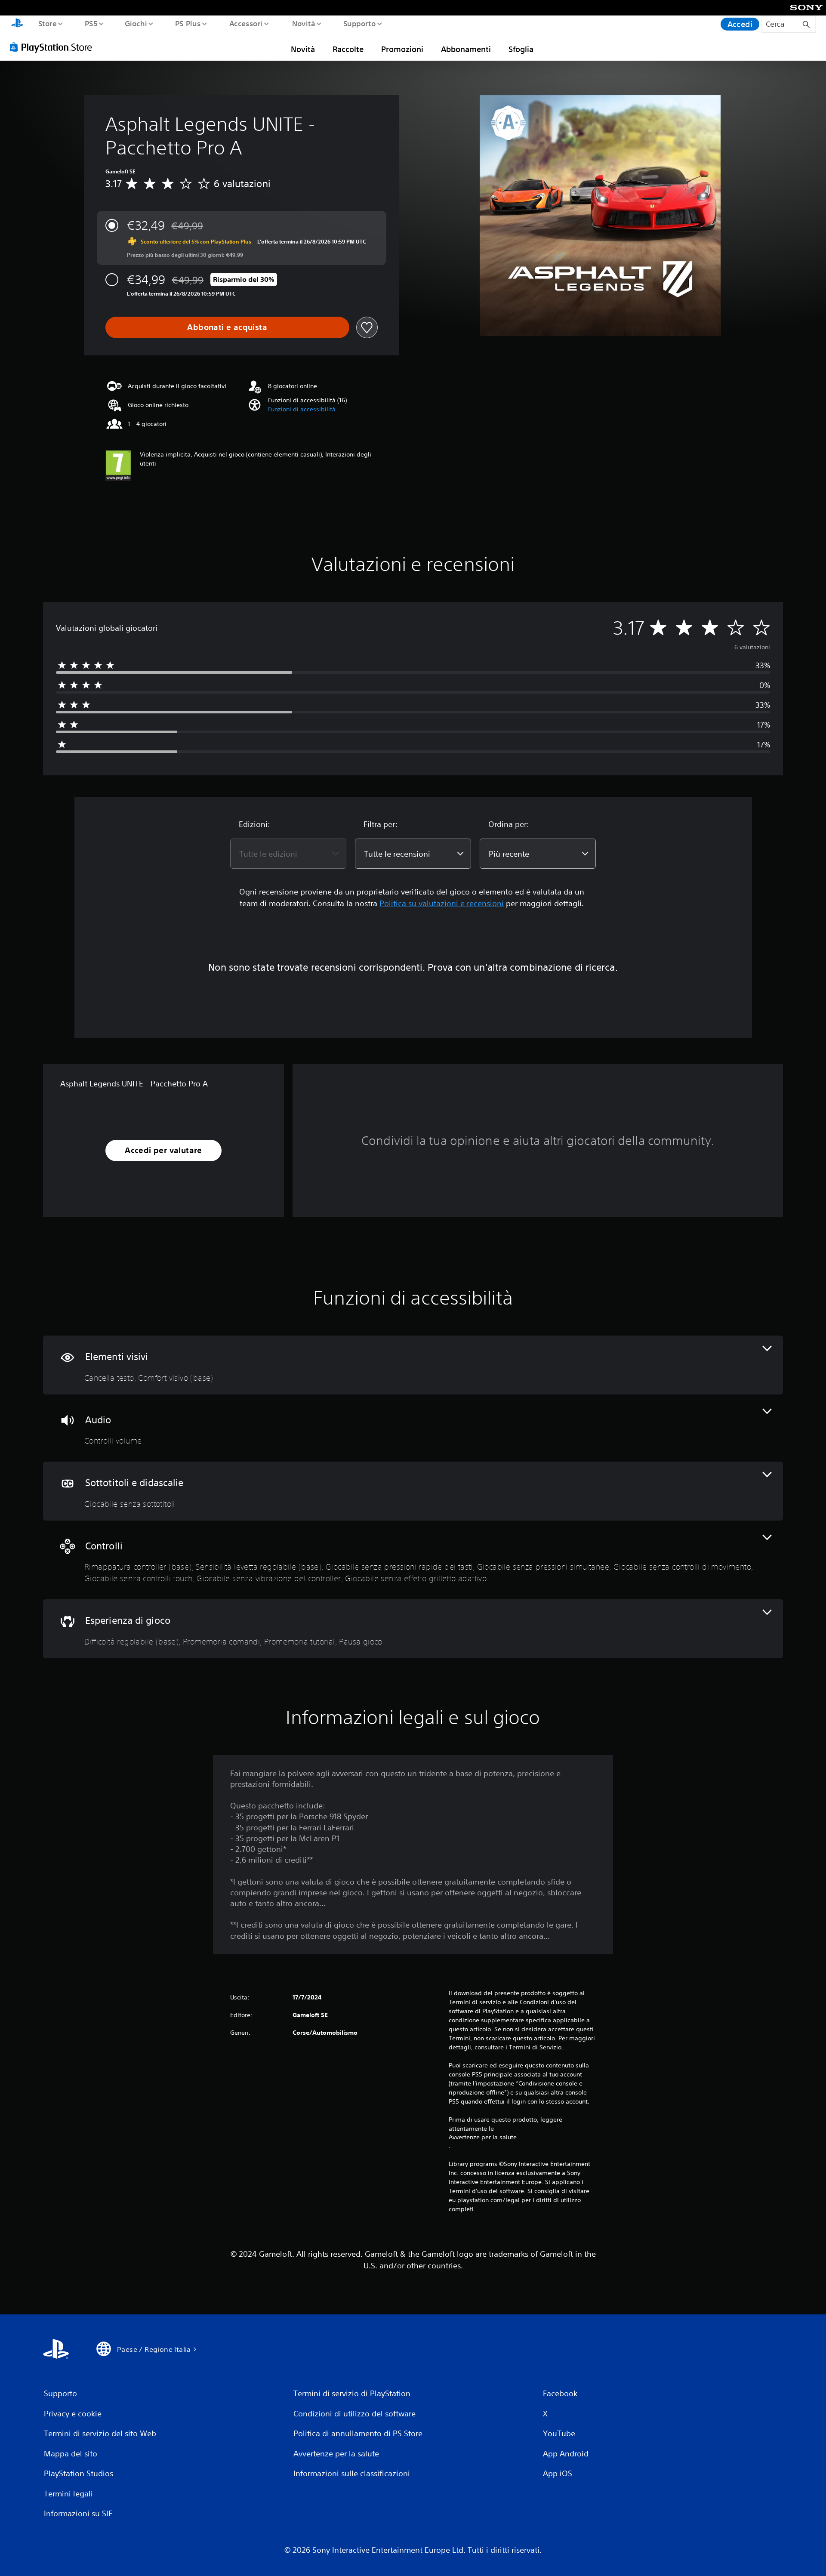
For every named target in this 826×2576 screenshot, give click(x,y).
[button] (302, 409)
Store (47, 23)
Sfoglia (521, 49)
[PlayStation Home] (17, 24)
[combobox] (288, 854)
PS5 (91, 23)
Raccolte (348, 49)
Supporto (360, 23)
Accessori (246, 23)
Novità (303, 23)
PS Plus (188, 23)
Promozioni (402, 49)
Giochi (136, 23)
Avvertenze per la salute (483, 2137)
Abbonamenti (466, 49)
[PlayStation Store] (54, 47)
